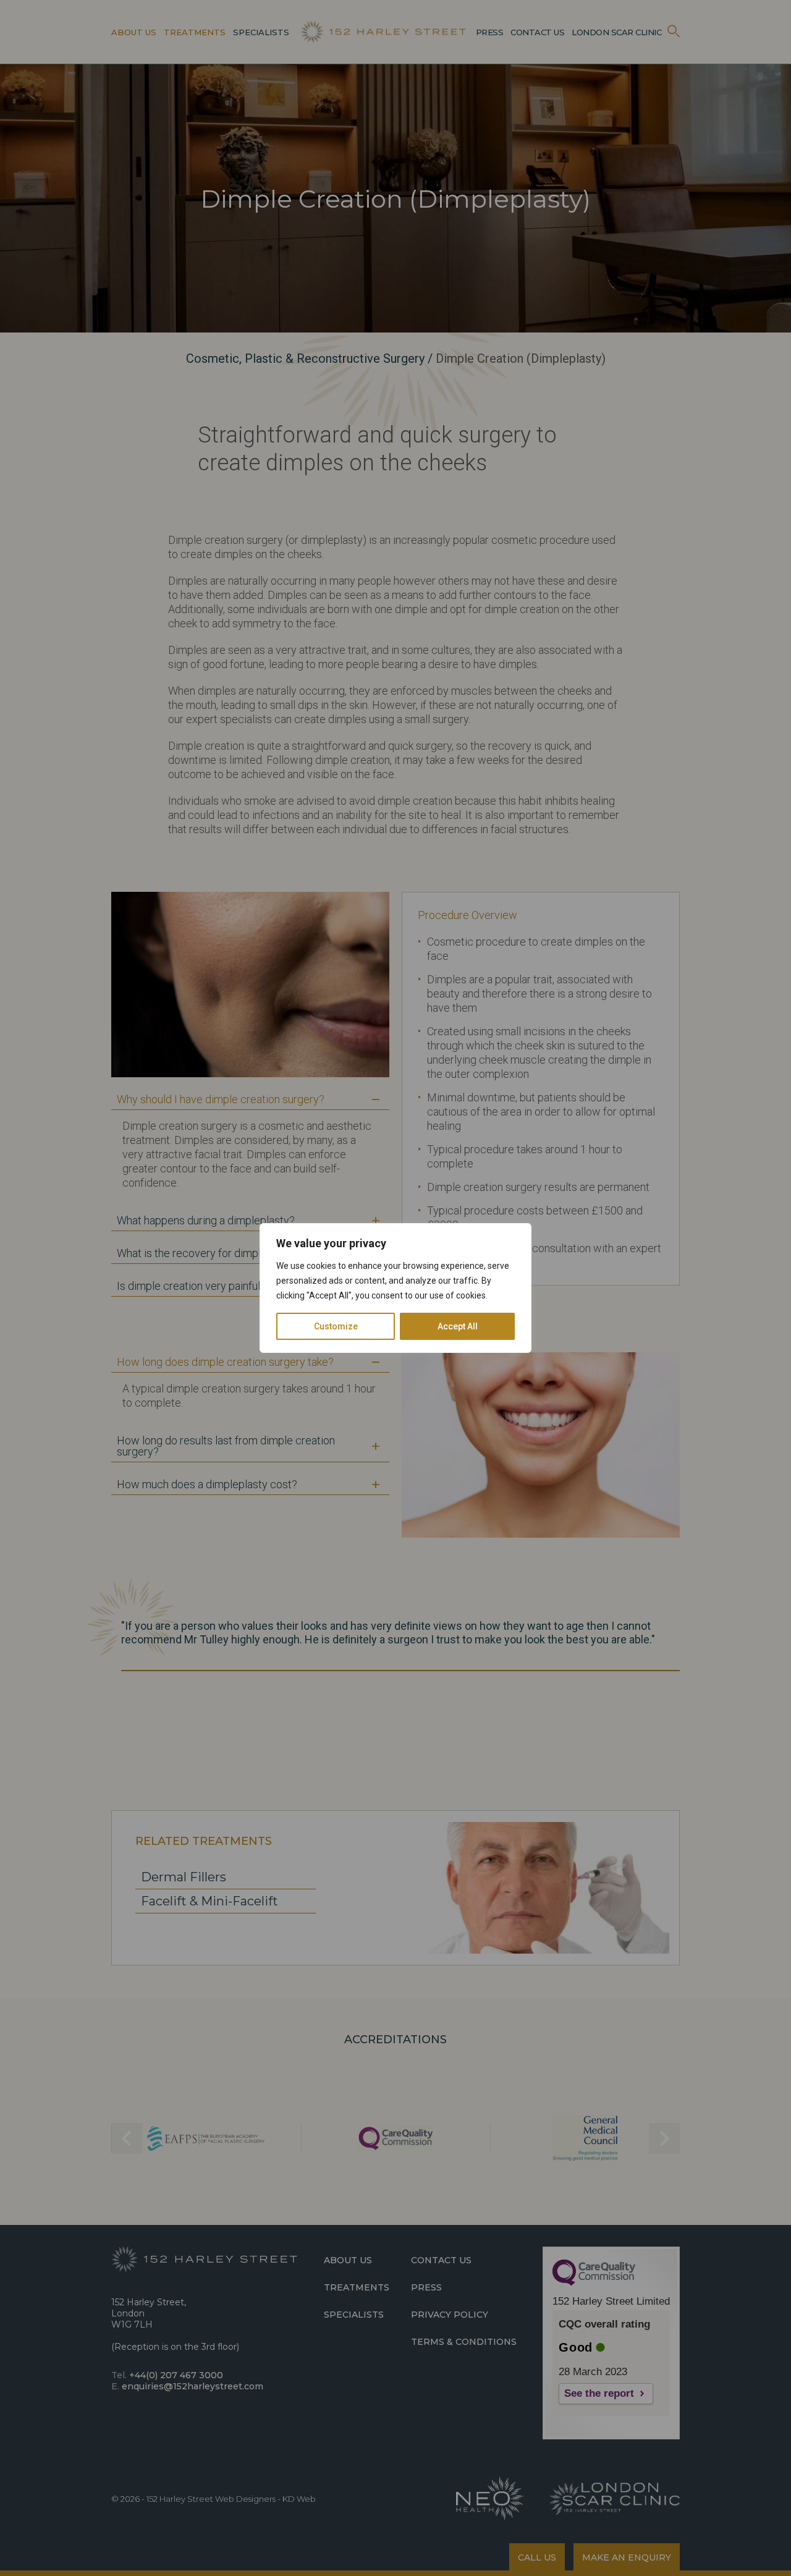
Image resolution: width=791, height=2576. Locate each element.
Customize (336, 1326)
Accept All (458, 1326)
